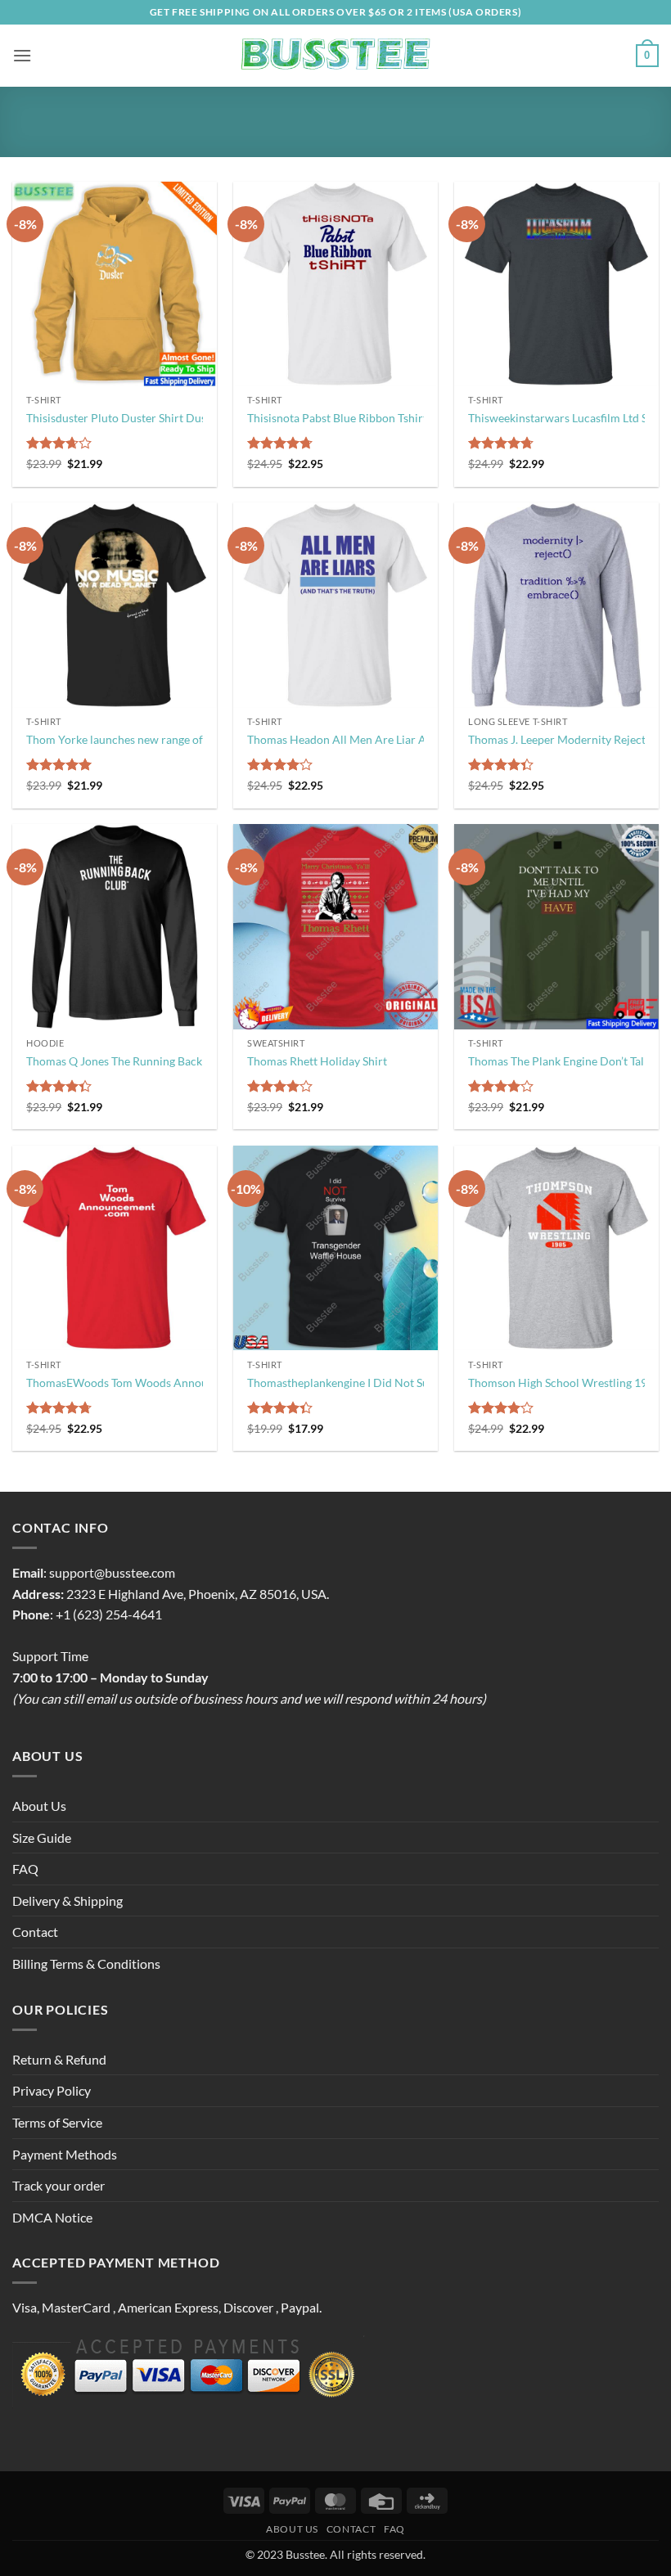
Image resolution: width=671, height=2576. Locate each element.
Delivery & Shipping (68, 1900)
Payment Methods (65, 2154)
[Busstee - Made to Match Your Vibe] (336, 56)
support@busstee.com (112, 1572)
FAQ (25, 1869)
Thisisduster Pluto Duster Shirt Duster (124, 418)
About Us (39, 1806)
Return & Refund (59, 2059)
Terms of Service (57, 2122)
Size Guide (42, 1837)
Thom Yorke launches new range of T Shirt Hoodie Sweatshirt (181, 739)
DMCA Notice (52, 2217)
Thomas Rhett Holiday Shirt (317, 1061)
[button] (22, 55)
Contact (35, 1932)
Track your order (59, 2185)
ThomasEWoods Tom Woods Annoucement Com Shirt (163, 1383)
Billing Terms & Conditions (86, 1964)
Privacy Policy (52, 2090)
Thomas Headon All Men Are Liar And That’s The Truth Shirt (399, 739)
